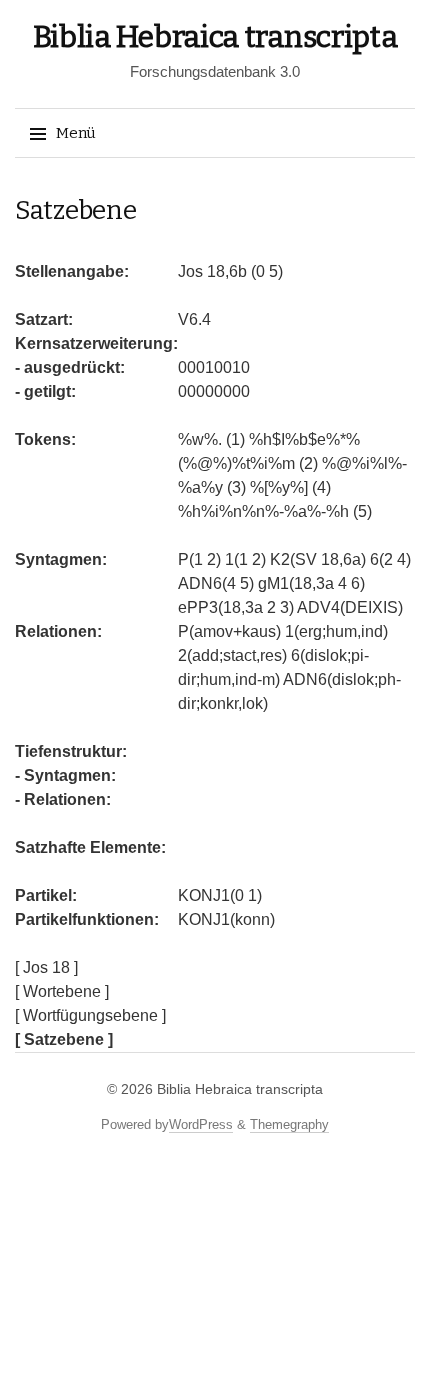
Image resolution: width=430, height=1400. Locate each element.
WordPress (201, 1124)
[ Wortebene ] (62, 991)
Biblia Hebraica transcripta (215, 37)
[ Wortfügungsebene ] (90, 1015)
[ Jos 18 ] (46, 967)
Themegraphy (289, 1124)
